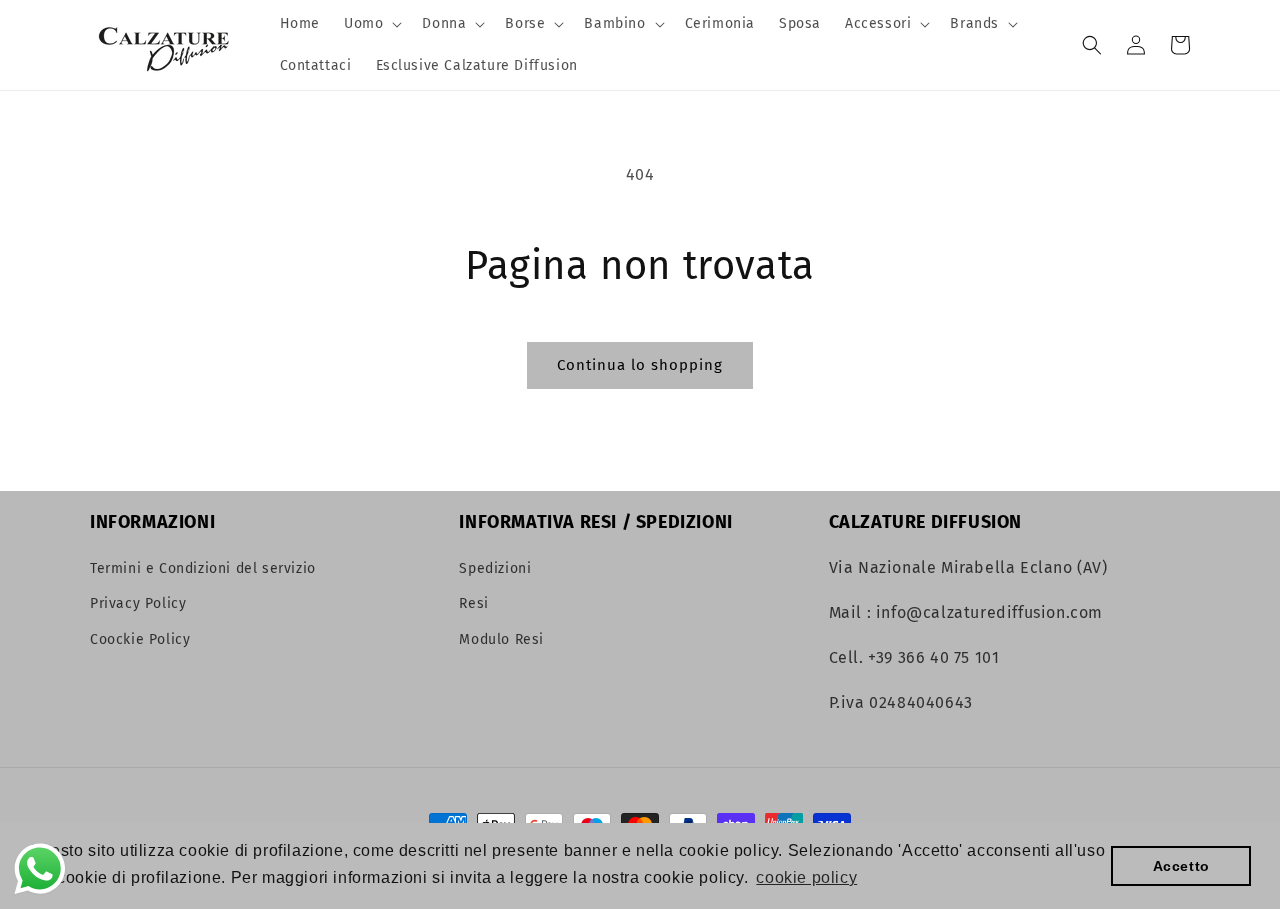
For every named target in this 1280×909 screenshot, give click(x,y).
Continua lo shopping (640, 365)
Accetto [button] (1181, 866)
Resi (473, 603)
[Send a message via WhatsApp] (40, 869)
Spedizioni (495, 568)
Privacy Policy (138, 603)
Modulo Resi (501, 639)
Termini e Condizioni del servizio (203, 568)
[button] (371, 24)
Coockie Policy (140, 639)
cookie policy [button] (806, 877)
